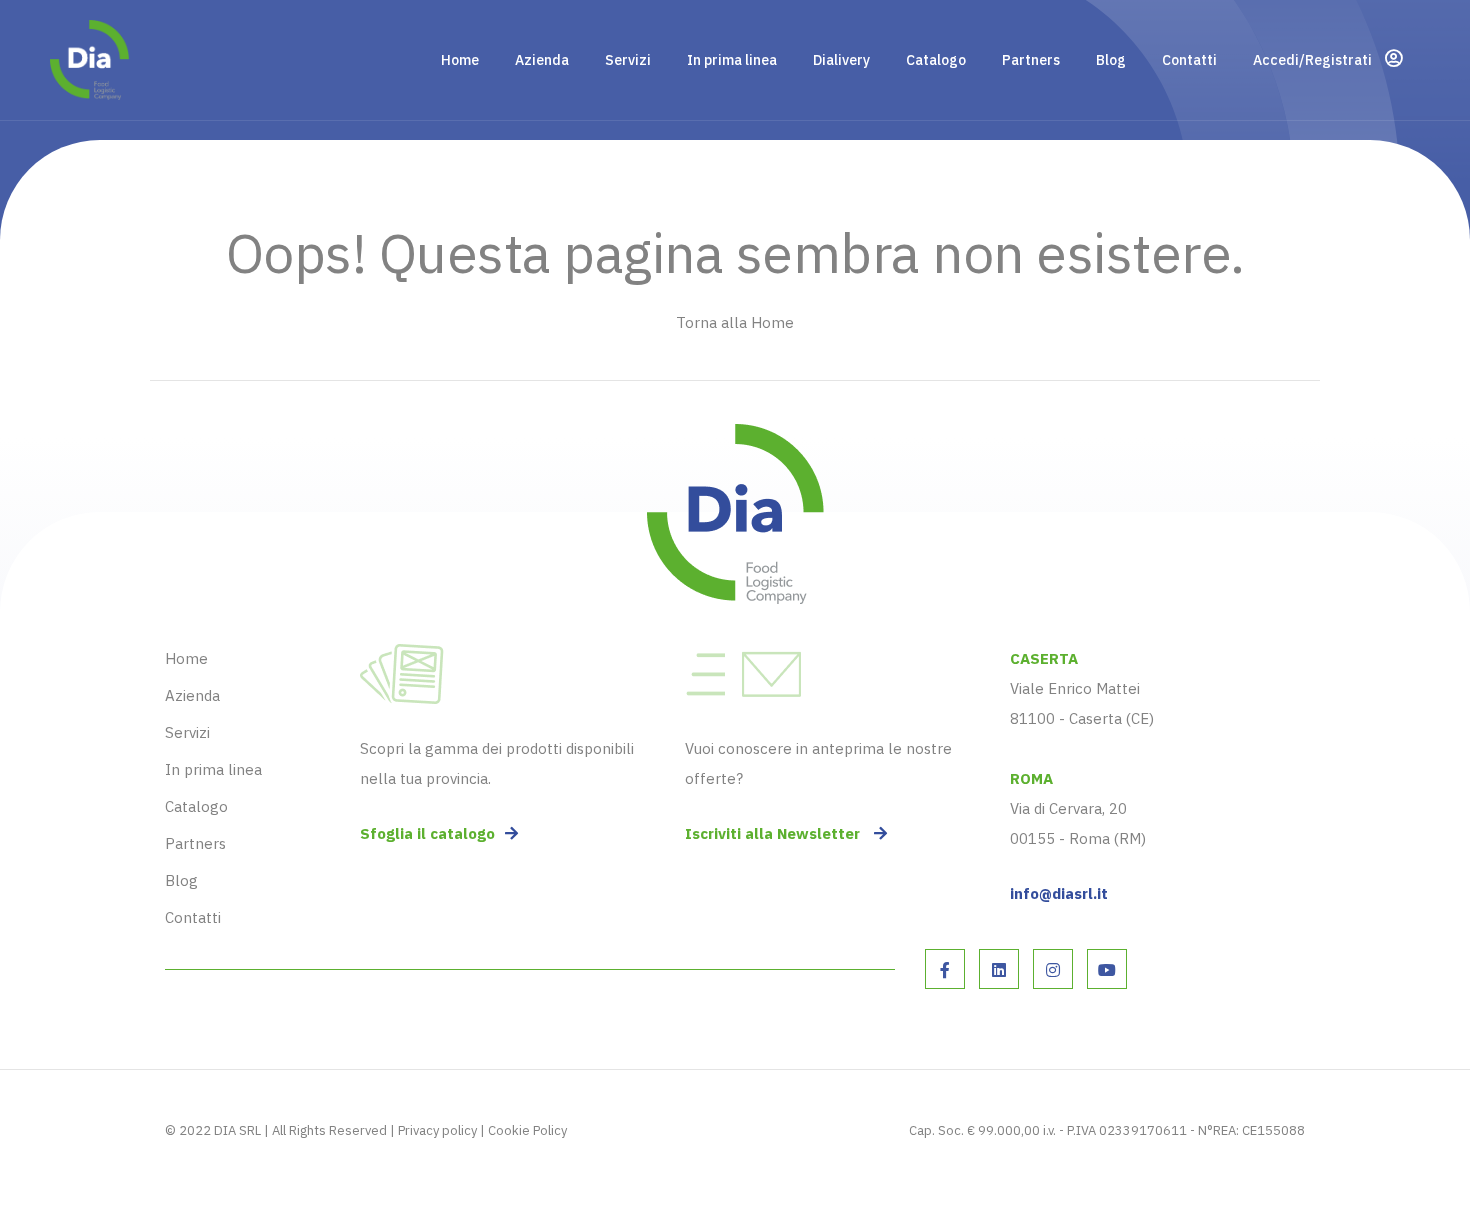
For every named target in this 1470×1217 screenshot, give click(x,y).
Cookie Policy (527, 1130)
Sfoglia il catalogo (427, 833)
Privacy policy (437, 1130)
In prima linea (732, 60)
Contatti (1189, 60)
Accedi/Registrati (1314, 60)
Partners (1031, 60)
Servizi (628, 60)
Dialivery (841, 60)
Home (460, 60)
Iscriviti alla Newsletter (774, 833)
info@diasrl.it (1059, 893)
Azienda (542, 60)
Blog (1111, 60)
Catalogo (936, 60)
